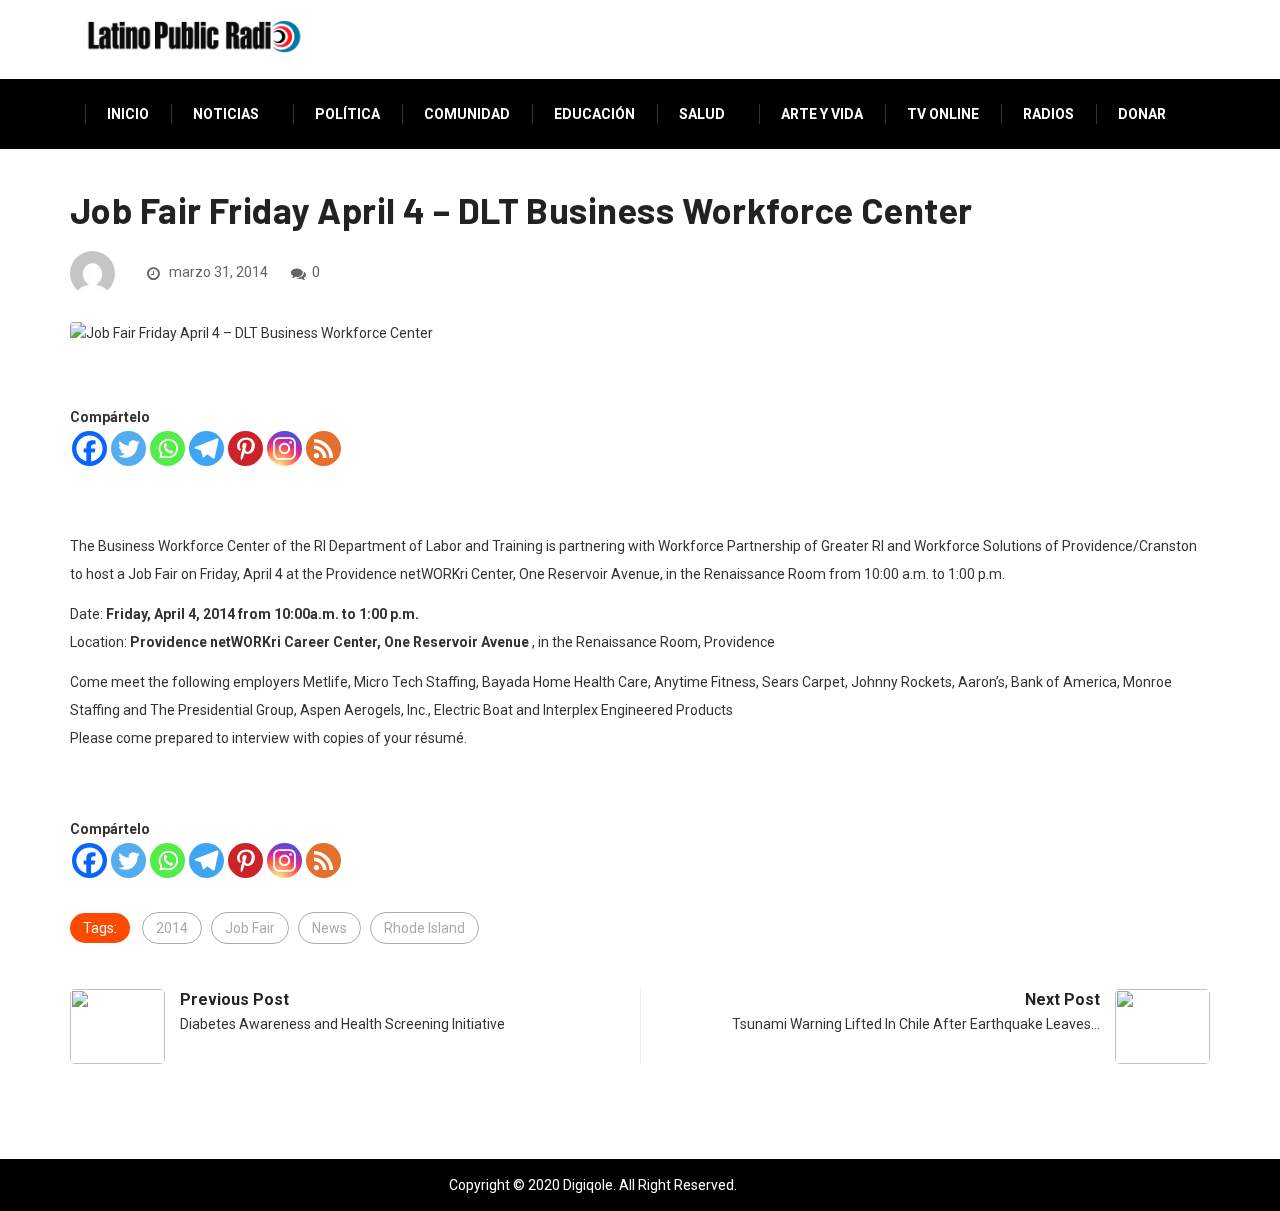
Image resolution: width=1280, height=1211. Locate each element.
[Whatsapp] (167, 448)
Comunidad (467, 114)
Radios (1048, 114)
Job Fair (250, 928)
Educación (594, 114)
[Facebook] (89, 448)
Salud (702, 114)
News (329, 928)
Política (347, 114)
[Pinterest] (245, 448)
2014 (172, 928)
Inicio (128, 114)
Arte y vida (822, 114)
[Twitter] (128, 448)
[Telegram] (206, 448)
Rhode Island (424, 928)
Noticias (226, 114)
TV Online (943, 114)
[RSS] (323, 448)
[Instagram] (284, 448)
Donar (1142, 114)
